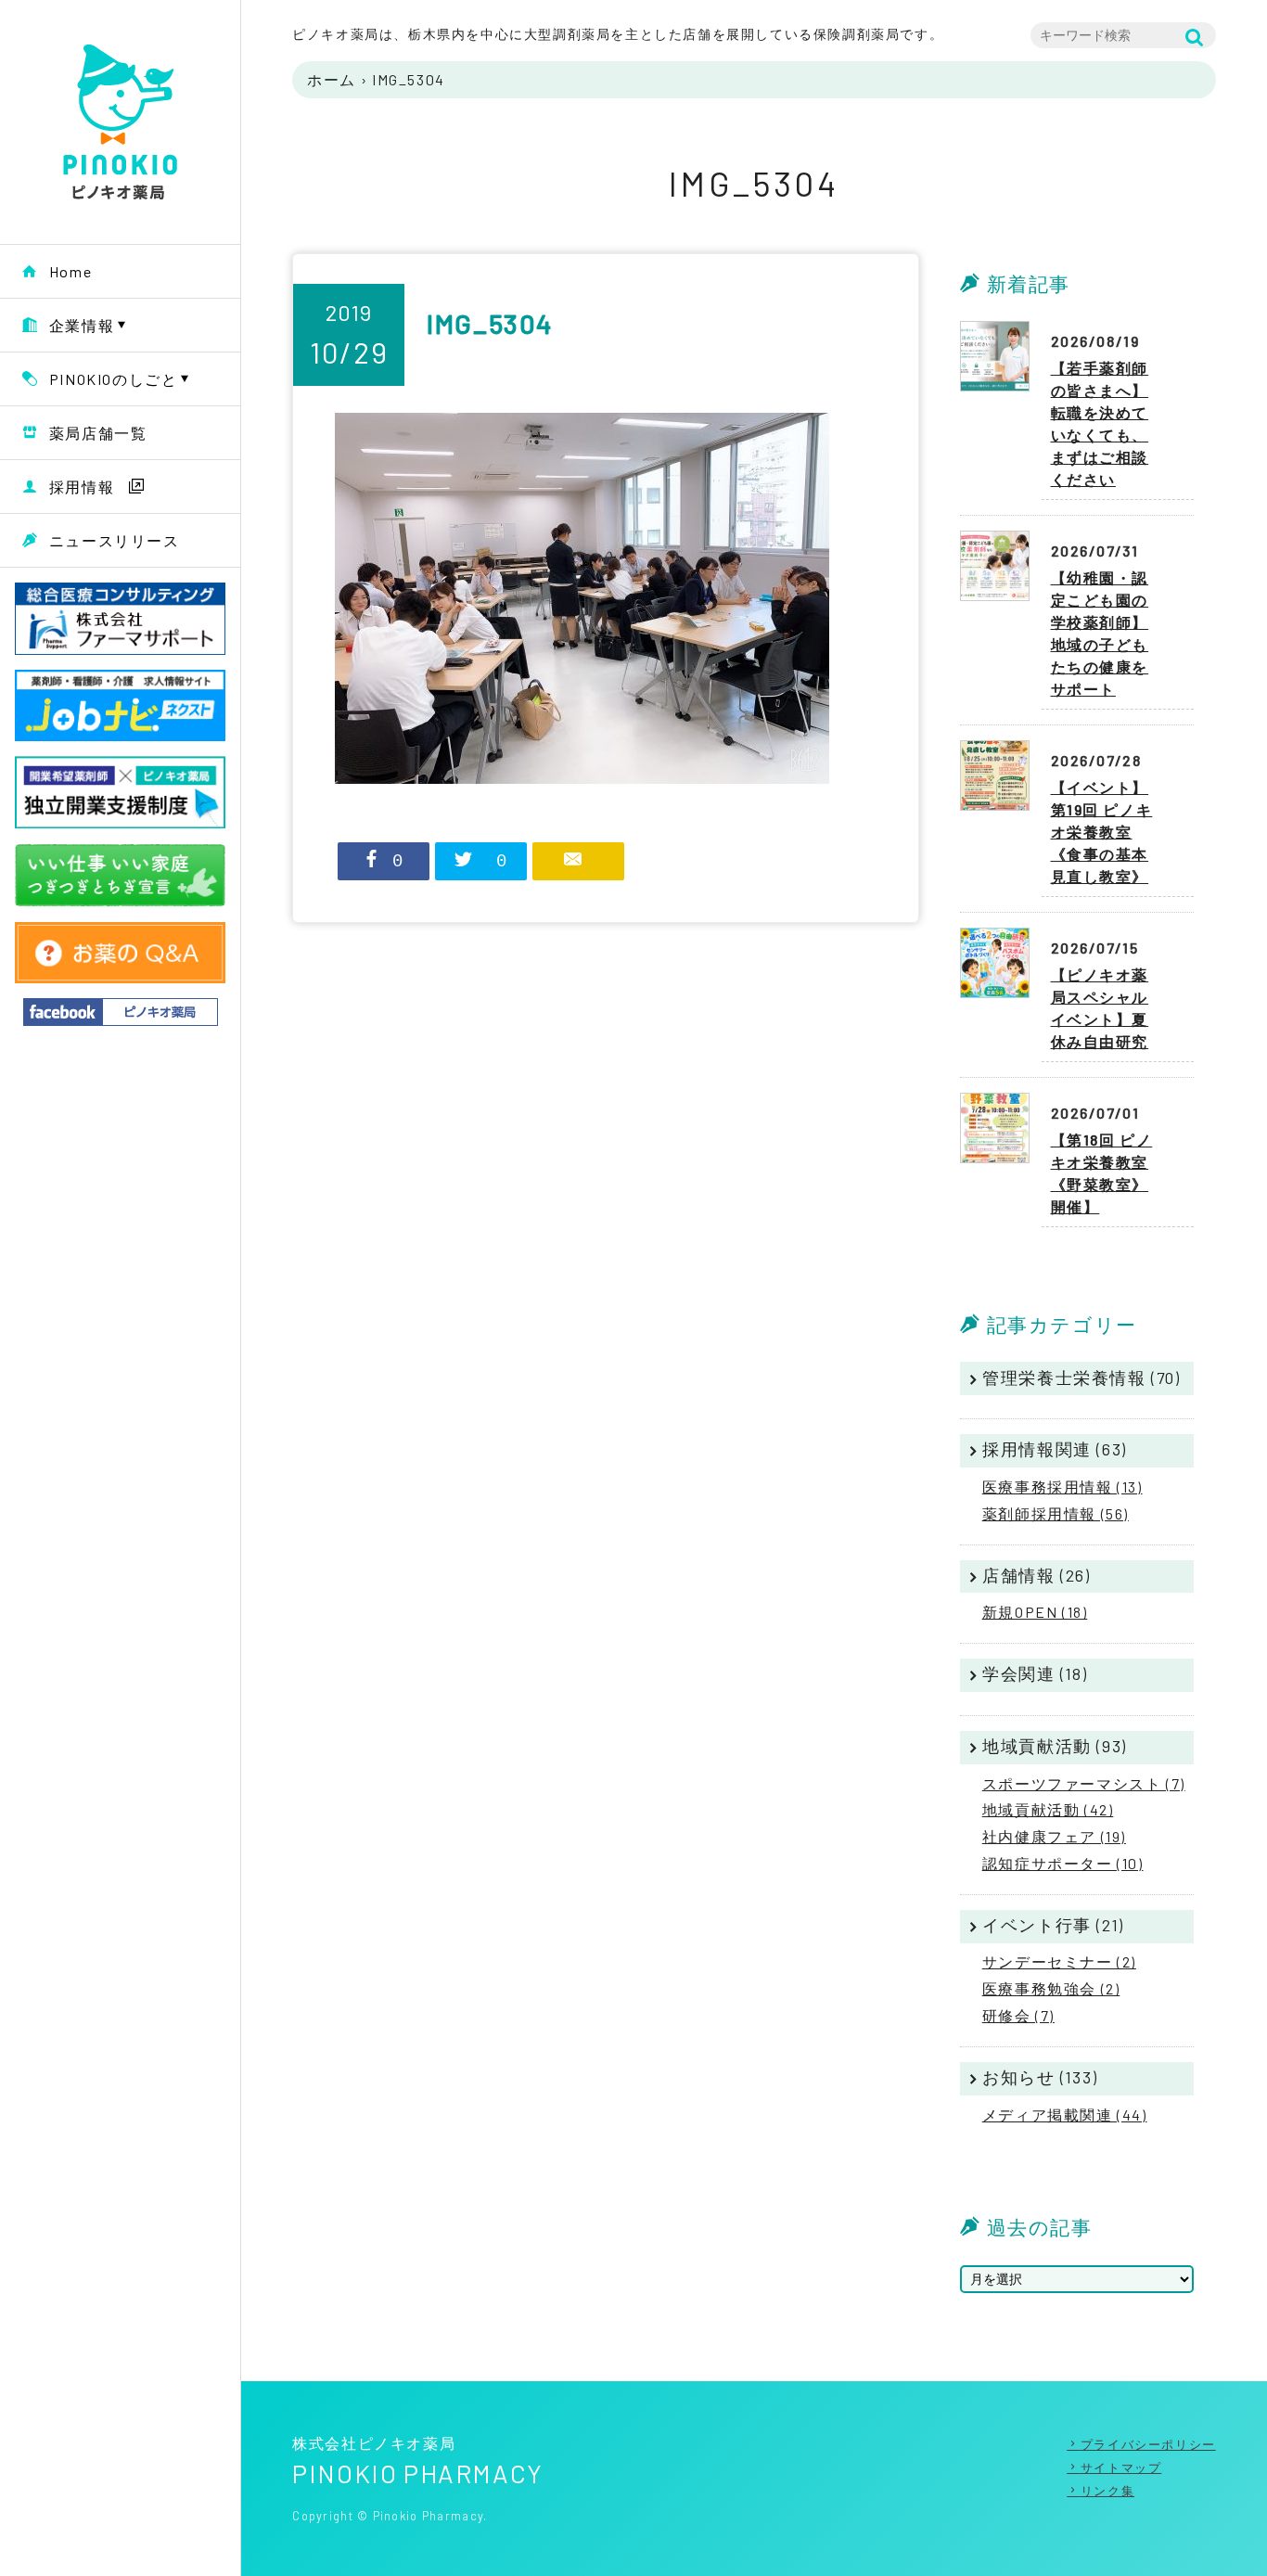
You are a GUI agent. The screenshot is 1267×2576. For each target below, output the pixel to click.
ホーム (332, 79)
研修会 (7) (1018, 2015)
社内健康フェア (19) (1054, 1836)
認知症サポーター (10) (1063, 1863)
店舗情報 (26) (1036, 1575)
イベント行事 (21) (1053, 1925)
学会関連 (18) (1035, 1673)
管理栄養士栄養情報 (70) (1081, 1378)
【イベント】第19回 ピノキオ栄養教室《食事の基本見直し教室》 (1102, 832)
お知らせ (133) (1040, 2077)
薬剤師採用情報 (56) (1056, 1513)
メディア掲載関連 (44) (1065, 2115)
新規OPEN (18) (1035, 1612)
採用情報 (82, 487)
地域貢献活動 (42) (1048, 1809)
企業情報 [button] (82, 325)
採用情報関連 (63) (1055, 1449)
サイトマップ (1121, 2467)
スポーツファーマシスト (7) (1084, 1783)
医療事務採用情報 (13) (1062, 1487)
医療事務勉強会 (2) (1051, 1988)
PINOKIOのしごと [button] (114, 379)
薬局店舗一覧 (98, 433)
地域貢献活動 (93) (1055, 1746)
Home (70, 271)
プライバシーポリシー (1148, 2444)
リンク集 (1107, 2491)
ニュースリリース (115, 540)
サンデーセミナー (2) (1059, 1961)
